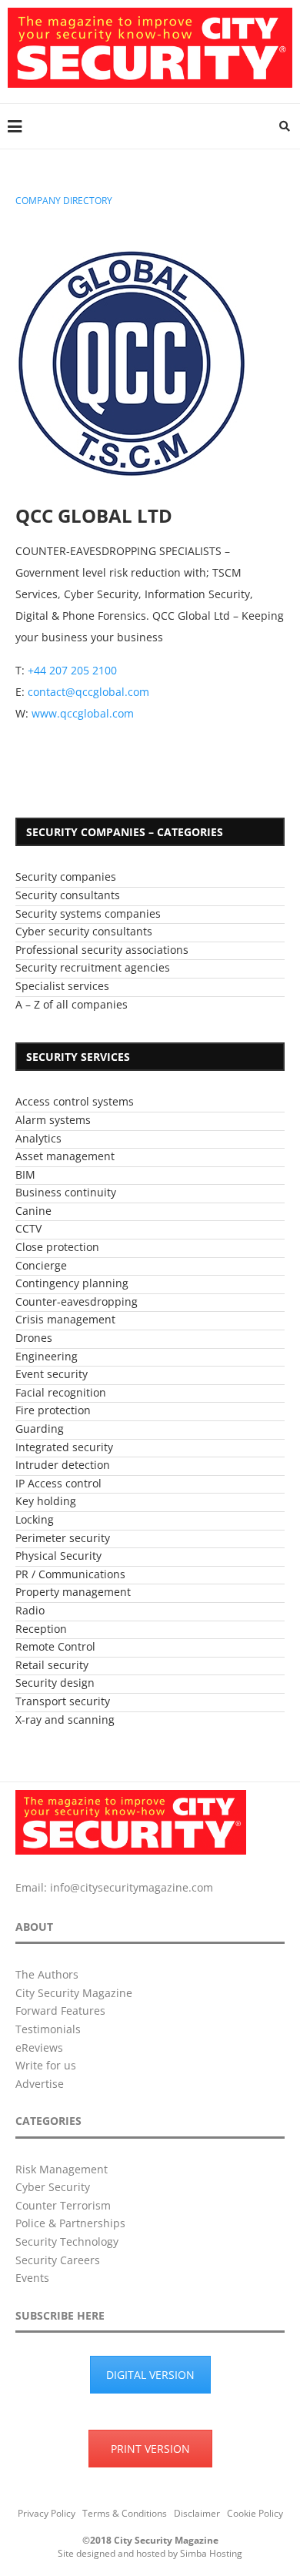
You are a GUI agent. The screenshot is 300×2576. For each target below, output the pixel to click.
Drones (34, 1338)
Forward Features (60, 2011)
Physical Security (58, 1556)
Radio (30, 1610)
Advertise (40, 2084)
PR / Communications (70, 1574)
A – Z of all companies (72, 1004)
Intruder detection (63, 1465)
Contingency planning (72, 1283)
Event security (52, 1374)
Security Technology (67, 2241)
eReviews (39, 2047)
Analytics (38, 1138)
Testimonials (48, 2029)
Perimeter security (63, 1538)
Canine (33, 1211)
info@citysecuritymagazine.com (132, 1887)
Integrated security (64, 1447)
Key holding (46, 1501)
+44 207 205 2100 (72, 670)
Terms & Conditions (125, 2513)
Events (32, 2278)
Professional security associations (102, 950)
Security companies (66, 877)
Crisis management (65, 1319)
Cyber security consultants (84, 931)
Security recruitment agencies (93, 967)
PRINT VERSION (150, 2449)
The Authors (47, 1974)
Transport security (63, 1701)
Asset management (65, 1156)
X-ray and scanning (65, 1720)
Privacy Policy (47, 2513)
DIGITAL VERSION (150, 2375)
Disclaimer (197, 2513)
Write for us (46, 2065)
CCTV (28, 1228)
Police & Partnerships (70, 2223)
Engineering (47, 1356)
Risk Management (62, 2169)
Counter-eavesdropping (77, 1301)
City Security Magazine (74, 1993)
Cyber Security (53, 2187)
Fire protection (53, 1410)
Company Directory (64, 201)
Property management (73, 1592)
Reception (41, 1629)
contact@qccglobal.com (88, 692)
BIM (25, 1174)
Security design (55, 1683)
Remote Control (55, 1646)
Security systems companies (88, 913)
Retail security (52, 1665)
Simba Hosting (211, 2553)
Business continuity (66, 1192)
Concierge (41, 1265)
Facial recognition (61, 1392)
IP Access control (58, 1483)
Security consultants (68, 895)
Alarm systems (53, 1120)
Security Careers (58, 2260)
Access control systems (75, 1101)
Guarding (40, 1429)
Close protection (57, 1247)
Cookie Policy (255, 2513)
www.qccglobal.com (83, 713)
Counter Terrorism (63, 2205)
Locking (35, 1519)
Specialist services (62, 986)
